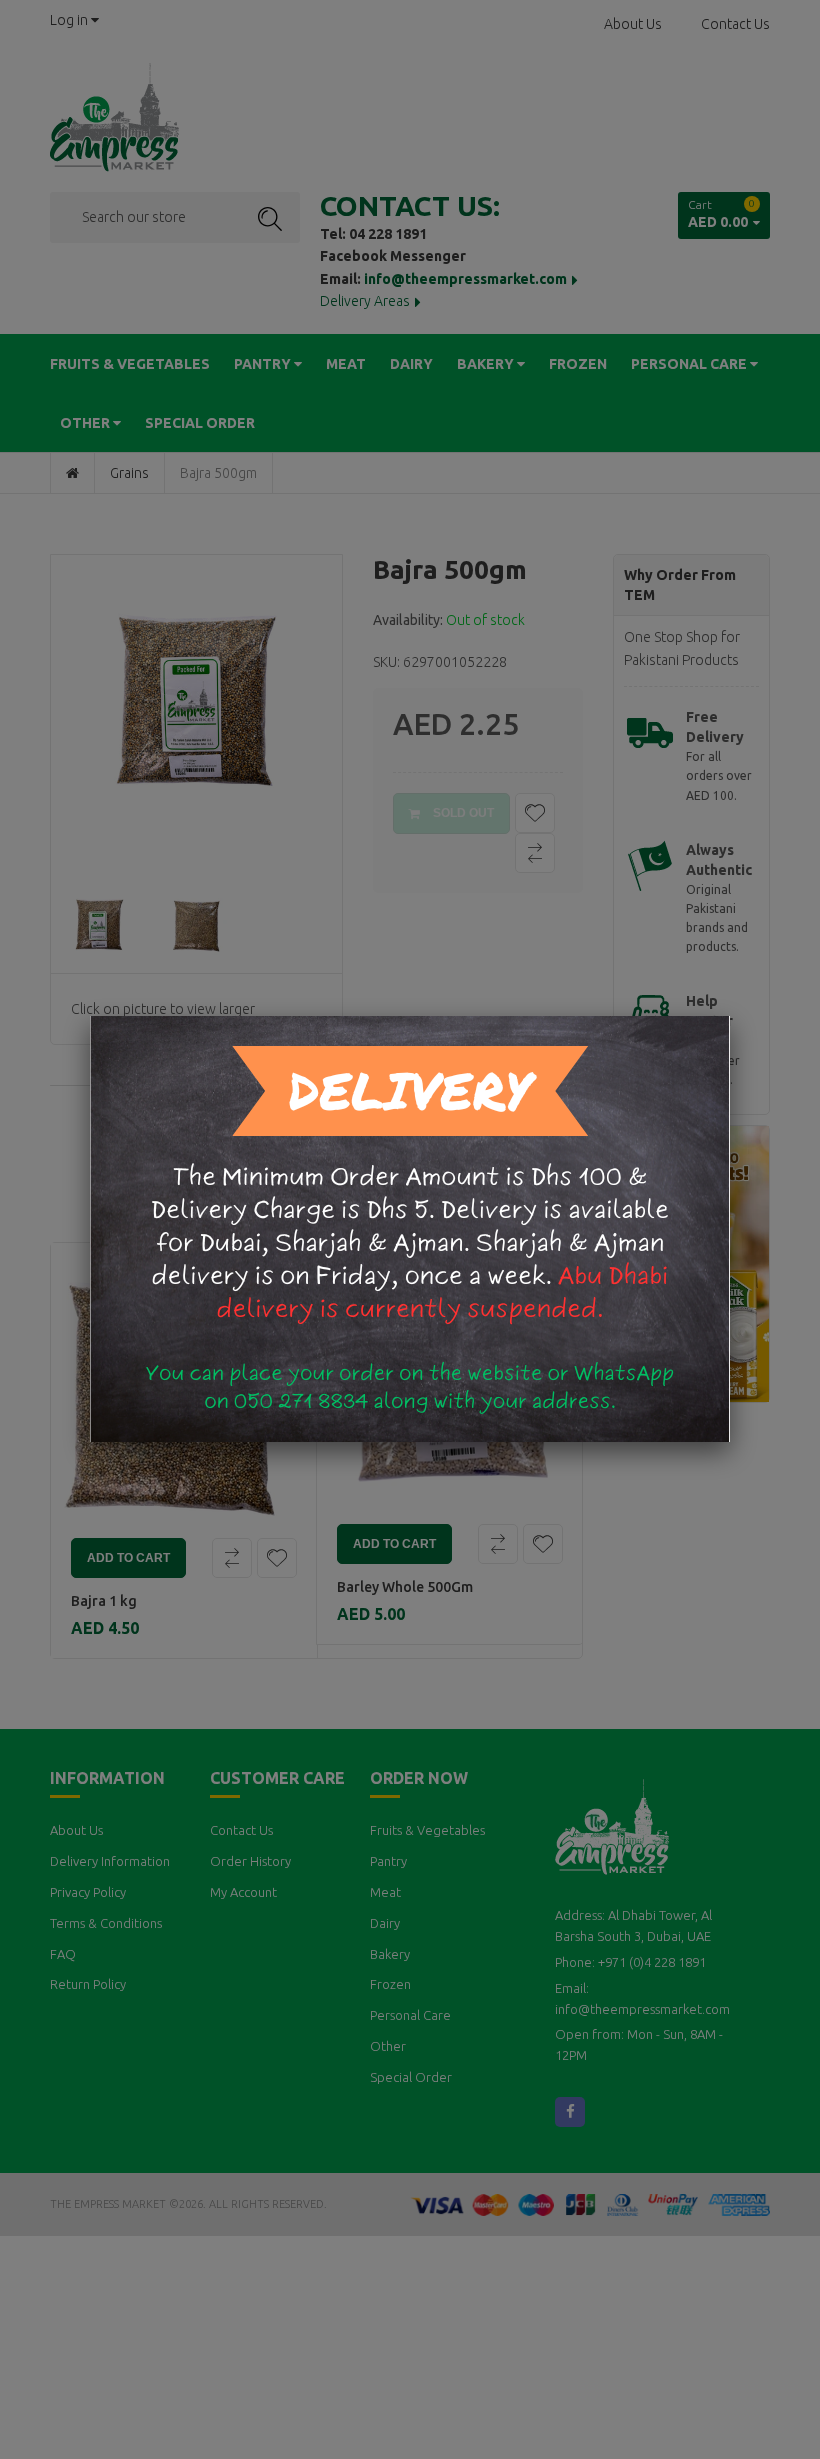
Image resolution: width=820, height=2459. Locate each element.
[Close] (730, 1016)
